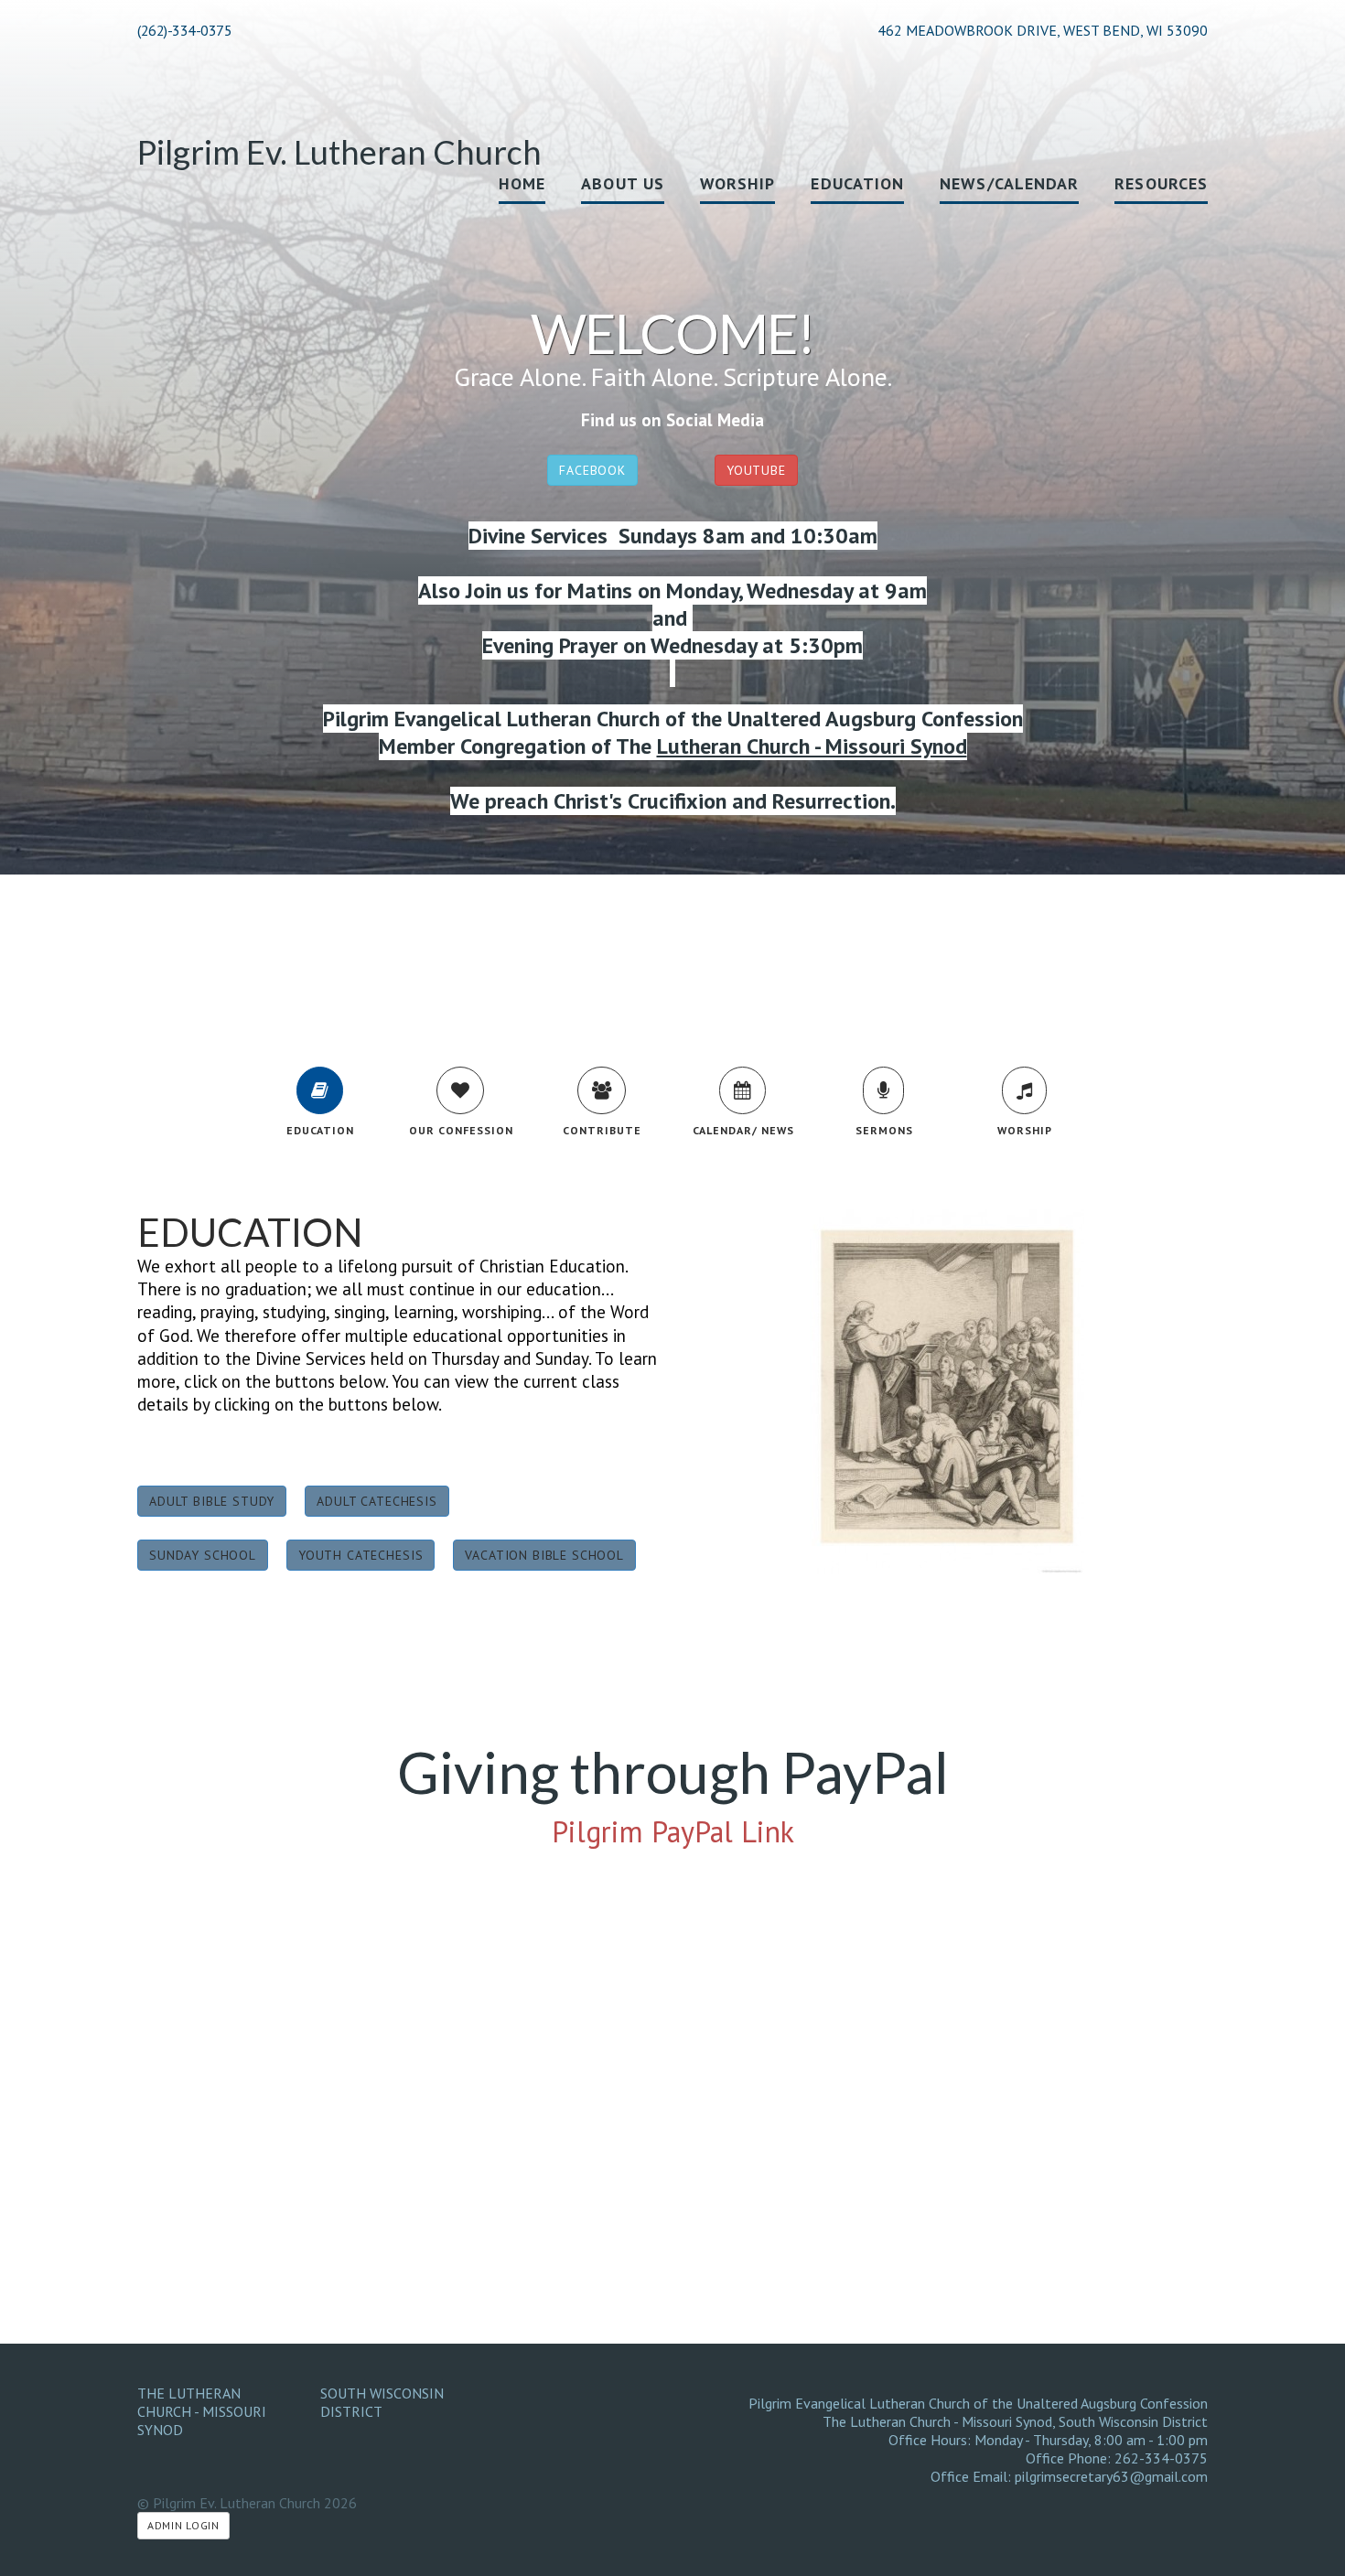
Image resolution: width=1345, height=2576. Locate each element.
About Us (623, 183)
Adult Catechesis (377, 1501)
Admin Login (183, 2525)
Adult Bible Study (212, 1501)
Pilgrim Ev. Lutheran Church (339, 152)
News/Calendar (1009, 183)
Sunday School (203, 1555)
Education (857, 183)
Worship (738, 183)
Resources (1161, 183)
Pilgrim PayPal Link (673, 1831)
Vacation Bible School (544, 1555)
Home (522, 183)
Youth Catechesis (360, 1555)
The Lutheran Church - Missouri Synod (202, 2411)
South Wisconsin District (382, 2402)
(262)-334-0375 (184, 30)
